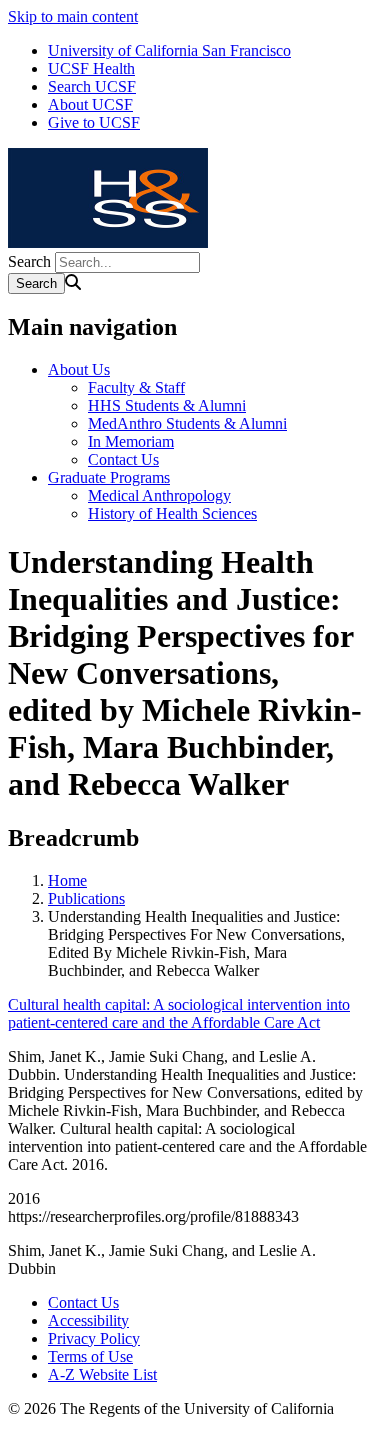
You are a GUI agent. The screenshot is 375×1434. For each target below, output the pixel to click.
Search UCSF (92, 86)
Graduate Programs (109, 477)
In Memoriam (131, 441)
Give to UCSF (94, 122)
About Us (79, 369)
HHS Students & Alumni (167, 405)
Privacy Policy (94, 1338)
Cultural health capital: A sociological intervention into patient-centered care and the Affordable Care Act (179, 1013)
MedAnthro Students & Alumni (187, 423)
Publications (86, 898)
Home (67, 880)
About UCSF (90, 104)
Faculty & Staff (136, 387)
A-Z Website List (102, 1374)
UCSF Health (91, 68)
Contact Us (123, 459)
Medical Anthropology (159, 495)
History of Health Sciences (172, 513)
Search (29, 261)
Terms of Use (90, 1356)
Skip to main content (73, 16)
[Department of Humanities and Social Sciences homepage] (108, 242)
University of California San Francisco (169, 50)
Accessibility (88, 1320)
